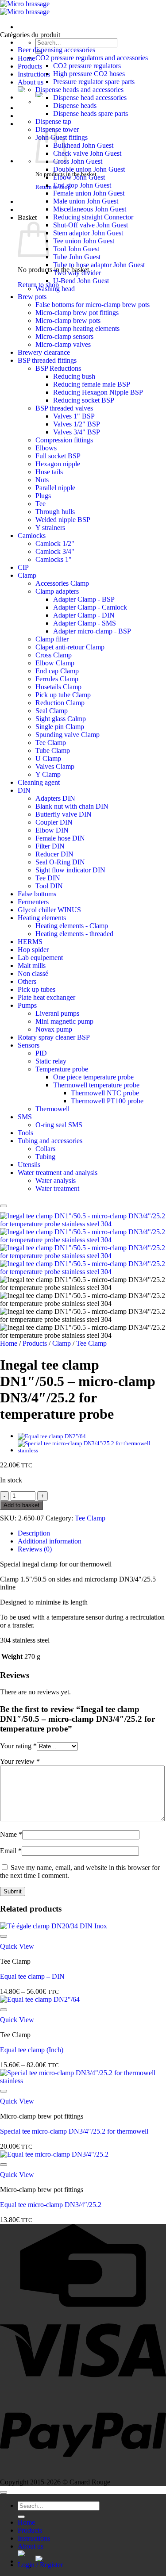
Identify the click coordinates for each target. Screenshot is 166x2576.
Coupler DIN (54, 822)
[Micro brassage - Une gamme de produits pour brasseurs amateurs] (25, 8)
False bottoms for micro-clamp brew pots (93, 305)
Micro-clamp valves (63, 344)
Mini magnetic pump (64, 1021)
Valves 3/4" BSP (77, 432)
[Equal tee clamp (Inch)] (52, 1436)
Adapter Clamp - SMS (85, 623)
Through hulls (55, 512)
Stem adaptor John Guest (88, 233)
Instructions (34, 74)
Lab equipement (40, 958)
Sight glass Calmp (61, 719)
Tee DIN (48, 878)
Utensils (29, 1165)
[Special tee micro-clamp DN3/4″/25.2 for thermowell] (92, 1450)
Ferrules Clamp (57, 679)
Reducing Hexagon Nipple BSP (98, 392)
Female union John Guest (89, 193)
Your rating (18, 1746)
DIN (24, 790)
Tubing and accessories (50, 1141)
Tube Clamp (53, 751)
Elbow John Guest (79, 177)
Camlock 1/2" (55, 543)
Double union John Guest (89, 169)
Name (11, 1834)
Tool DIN (49, 886)
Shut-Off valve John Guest (91, 225)
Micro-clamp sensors (64, 336)
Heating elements (42, 918)
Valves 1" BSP (74, 416)
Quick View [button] (17, 1946)
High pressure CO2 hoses (89, 74)
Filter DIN (50, 846)
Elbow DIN (52, 830)
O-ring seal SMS (59, 1125)
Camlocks (32, 536)
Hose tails (49, 472)
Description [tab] (34, 1533)
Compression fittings (64, 440)
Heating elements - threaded (74, 934)
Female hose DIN (60, 838)
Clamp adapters (57, 591)
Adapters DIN (55, 798)
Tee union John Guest (84, 241)
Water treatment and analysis (58, 1173)
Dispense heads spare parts (91, 113)
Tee (41, 504)
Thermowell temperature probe (96, 1085)
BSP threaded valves (64, 408)
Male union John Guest (86, 201)
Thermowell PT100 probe (107, 1101)
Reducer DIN (54, 854)
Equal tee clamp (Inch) (32, 2050)
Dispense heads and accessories (79, 90)
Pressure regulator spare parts (94, 82)
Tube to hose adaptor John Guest (99, 265)
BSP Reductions (58, 368)
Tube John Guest (77, 257)
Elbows (46, 448)
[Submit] (21, 2517)
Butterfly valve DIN (64, 814)
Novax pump (54, 1029)
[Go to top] (4, 2492)
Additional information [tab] (50, 1541)
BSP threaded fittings (47, 360)
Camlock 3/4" (55, 551)
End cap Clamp (57, 671)
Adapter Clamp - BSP (84, 599)
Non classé (33, 973)
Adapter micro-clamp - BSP (92, 631)
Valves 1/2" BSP (77, 424)
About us (31, 82)
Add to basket (21, 1505)
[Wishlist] (4, 1206)
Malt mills (32, 966)
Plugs (43, 496)
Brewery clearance (44, 352)
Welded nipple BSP (63, 520)
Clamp (27, 575)
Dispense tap (53, 121)
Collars (45, 1149)
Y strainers (50, 528)
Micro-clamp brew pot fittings (77, 313)
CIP (23, 567)
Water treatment (57, 1188)
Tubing (45, 1157)
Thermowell (52, 1109)
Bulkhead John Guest (83, 145)
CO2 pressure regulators (87, 66)
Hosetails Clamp (58, 687)
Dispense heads (75, 106)
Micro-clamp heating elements (77, 328)
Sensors (29, 1045)
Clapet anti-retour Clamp (70, 647)
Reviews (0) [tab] (35, 1549)
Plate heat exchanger (46, 997)
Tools (25, 1133)
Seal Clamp (52, 711)
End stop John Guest (82, 185)
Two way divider (77, 273)
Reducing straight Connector (93, 217)
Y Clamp (48, 774)
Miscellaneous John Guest (90, 209)
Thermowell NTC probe (105, 1093)
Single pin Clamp (60, 727)
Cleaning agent (39, 782)
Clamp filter (52, 639)
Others (27, 981)
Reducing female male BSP (92, 384)
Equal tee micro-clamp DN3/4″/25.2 (51, 2205)
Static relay (51, 1061)
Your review (20, 1761)
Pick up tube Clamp (63, 695)
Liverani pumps (57, 1013)
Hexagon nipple (58, 464)
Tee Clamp (51, 743)
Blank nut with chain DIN (72, 806)
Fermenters (33, 902)
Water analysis (56, 1181)
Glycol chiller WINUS (49, 910)
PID (41, 1053)
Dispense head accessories (90, 98)
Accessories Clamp (62, 583)
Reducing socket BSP (84, 400)
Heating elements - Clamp (72, 926)
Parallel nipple (55, 488)
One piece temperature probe (93, 1077)
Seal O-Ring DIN (60, 862)
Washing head (55, 289)
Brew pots (32, 297)
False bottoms (37, 894)
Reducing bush (74, 376)
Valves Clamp (55, 766)
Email (11, 1851)
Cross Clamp (54, 655)
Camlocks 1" (54, 559)
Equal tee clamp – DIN (32, 1976)
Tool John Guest (76, 249)
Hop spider (33, 950)
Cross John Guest (78, 161)
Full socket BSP (58, 456)
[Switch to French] (101, 2558)
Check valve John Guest (87, 153)
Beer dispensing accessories (56, 50)
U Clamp (48, 758)
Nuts (42, 480)
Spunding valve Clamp (68, 735)
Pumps (27, 1005)
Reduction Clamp (60, 703)
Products (30, 66)
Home (26, 58)
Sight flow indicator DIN (70, 870)
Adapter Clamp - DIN (84, 615)
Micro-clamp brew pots (68, 321)
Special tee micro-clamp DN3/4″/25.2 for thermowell (74, 2131)
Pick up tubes (37, 989)
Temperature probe (62, 1069)
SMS (25, 1117)
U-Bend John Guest (81, 281)
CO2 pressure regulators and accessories (92, 58)
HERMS (30, 942)
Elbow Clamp (55, 663)
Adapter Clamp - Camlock (90, 607)
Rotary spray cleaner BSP (54, 1037)
